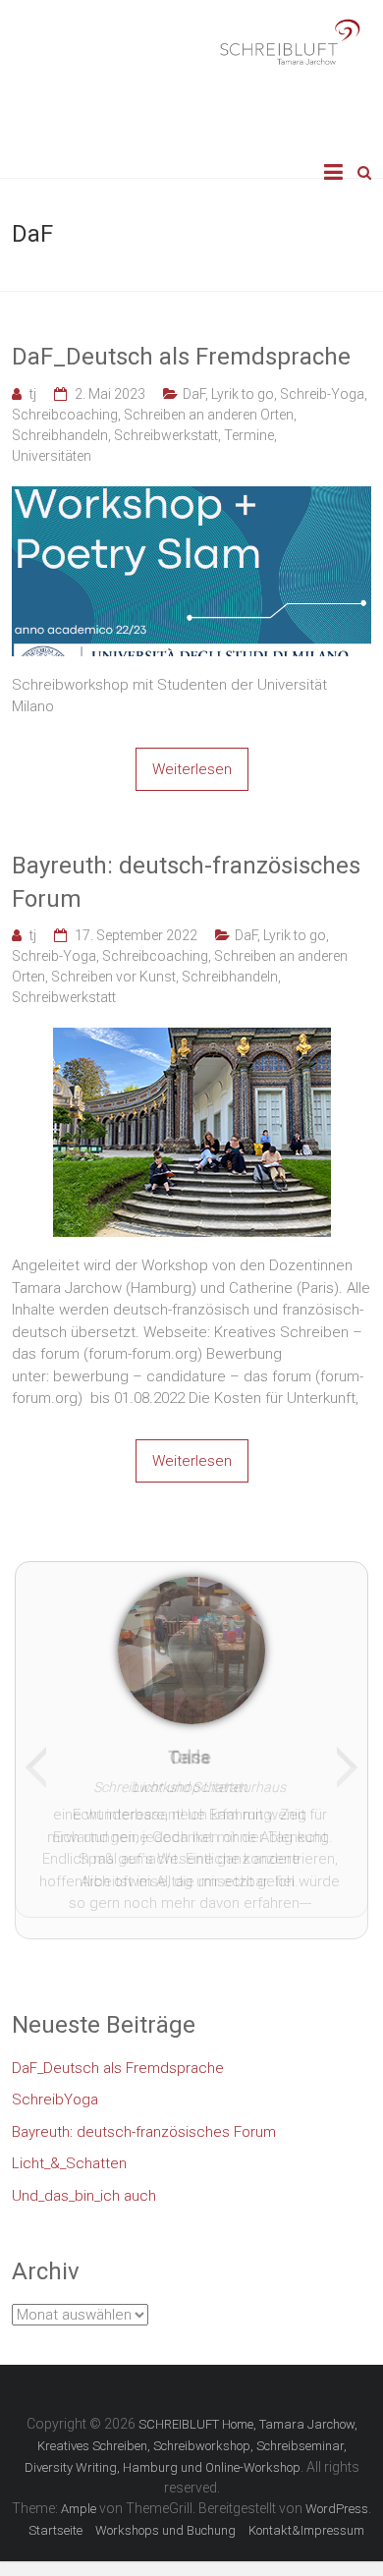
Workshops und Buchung (165, 2520)
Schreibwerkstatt (166, 435)
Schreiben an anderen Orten (209, 415)
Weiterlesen (192, 769)
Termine (249, 435)
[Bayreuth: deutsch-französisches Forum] (192, 1038)
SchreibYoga (55, 2089)
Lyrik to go (243, 394)
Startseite (55, 2520)
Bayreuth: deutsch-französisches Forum (186, 882)
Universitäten (52, 456)
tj (33, 394)
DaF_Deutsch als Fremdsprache (181, 357)
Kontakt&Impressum (306, 2520)
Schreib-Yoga (322, 394)
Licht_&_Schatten (69, 2153)
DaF (194, 394)
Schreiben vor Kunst (113, 977)
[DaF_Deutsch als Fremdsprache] (192, 497)
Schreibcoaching (65, 415)
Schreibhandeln (60, 435)
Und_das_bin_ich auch (84, 2185)
